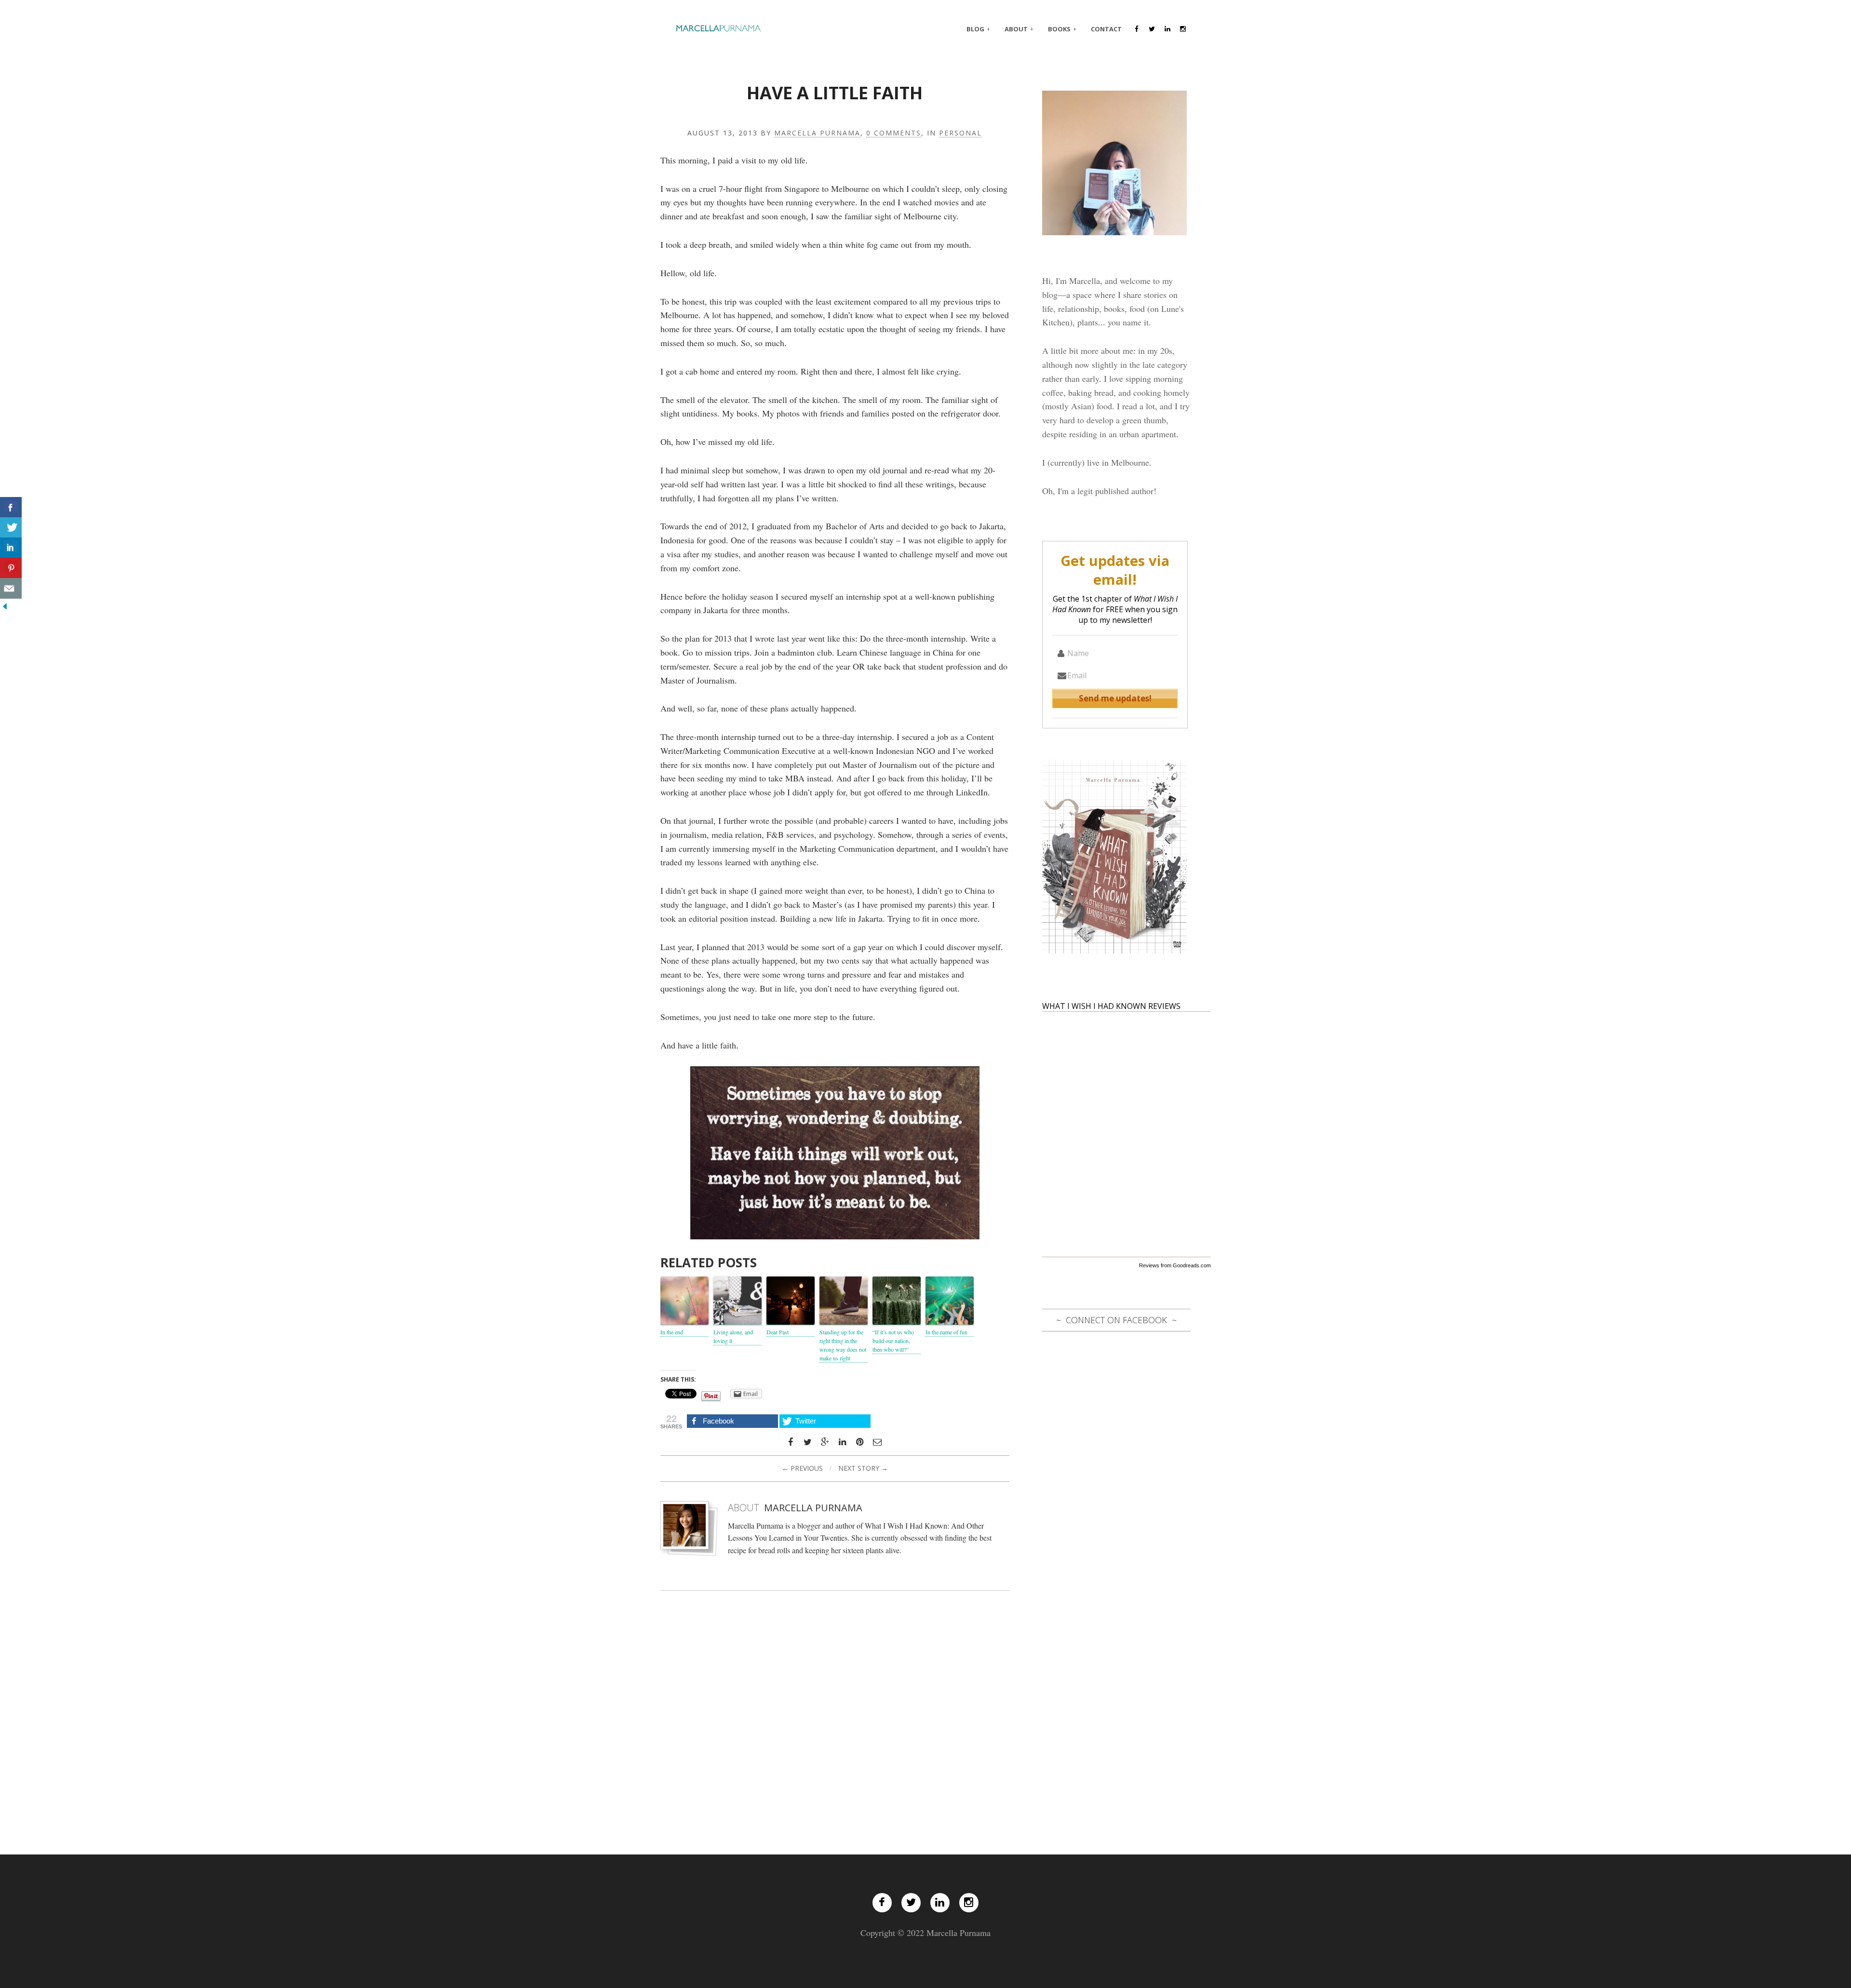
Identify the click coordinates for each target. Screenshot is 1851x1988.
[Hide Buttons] (5, 605)
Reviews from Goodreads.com (1175, 1265)
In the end (672, 1332)
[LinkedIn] (940, 1903)
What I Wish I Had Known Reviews (1111, 1006)
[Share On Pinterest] (11, 568)
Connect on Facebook (1116, 1320)
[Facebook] (882, 1903)
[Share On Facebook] (11, 507)
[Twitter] (911, 1903)
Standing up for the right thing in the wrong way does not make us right (843, 1345)
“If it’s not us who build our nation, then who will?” (893, 1341)
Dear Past (778, 1332)
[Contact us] (11, 588)
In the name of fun (946, 1332)
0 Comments (894, 133)
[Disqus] (835, 1711)
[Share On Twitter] (11, 528)
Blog (975, 29)
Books (1059, 29)
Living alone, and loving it (733, 1336)
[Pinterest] (860, 1442)
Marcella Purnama (817, 133)
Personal (960, 133)
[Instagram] (969, 1903)
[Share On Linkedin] (11, 548)
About (1016, 29)
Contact (1106, 29)
